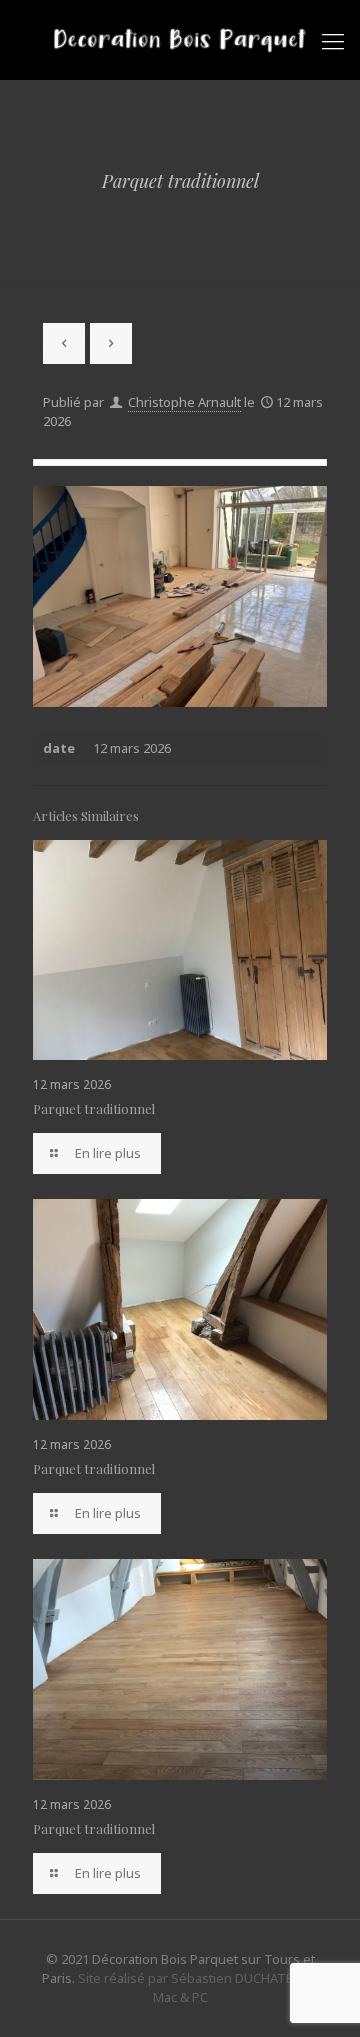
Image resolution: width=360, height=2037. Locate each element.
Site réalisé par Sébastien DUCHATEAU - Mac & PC (198, 1987)
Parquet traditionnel (94, 1108)
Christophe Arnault (184, 402)
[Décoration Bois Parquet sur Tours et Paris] (180, 40)
